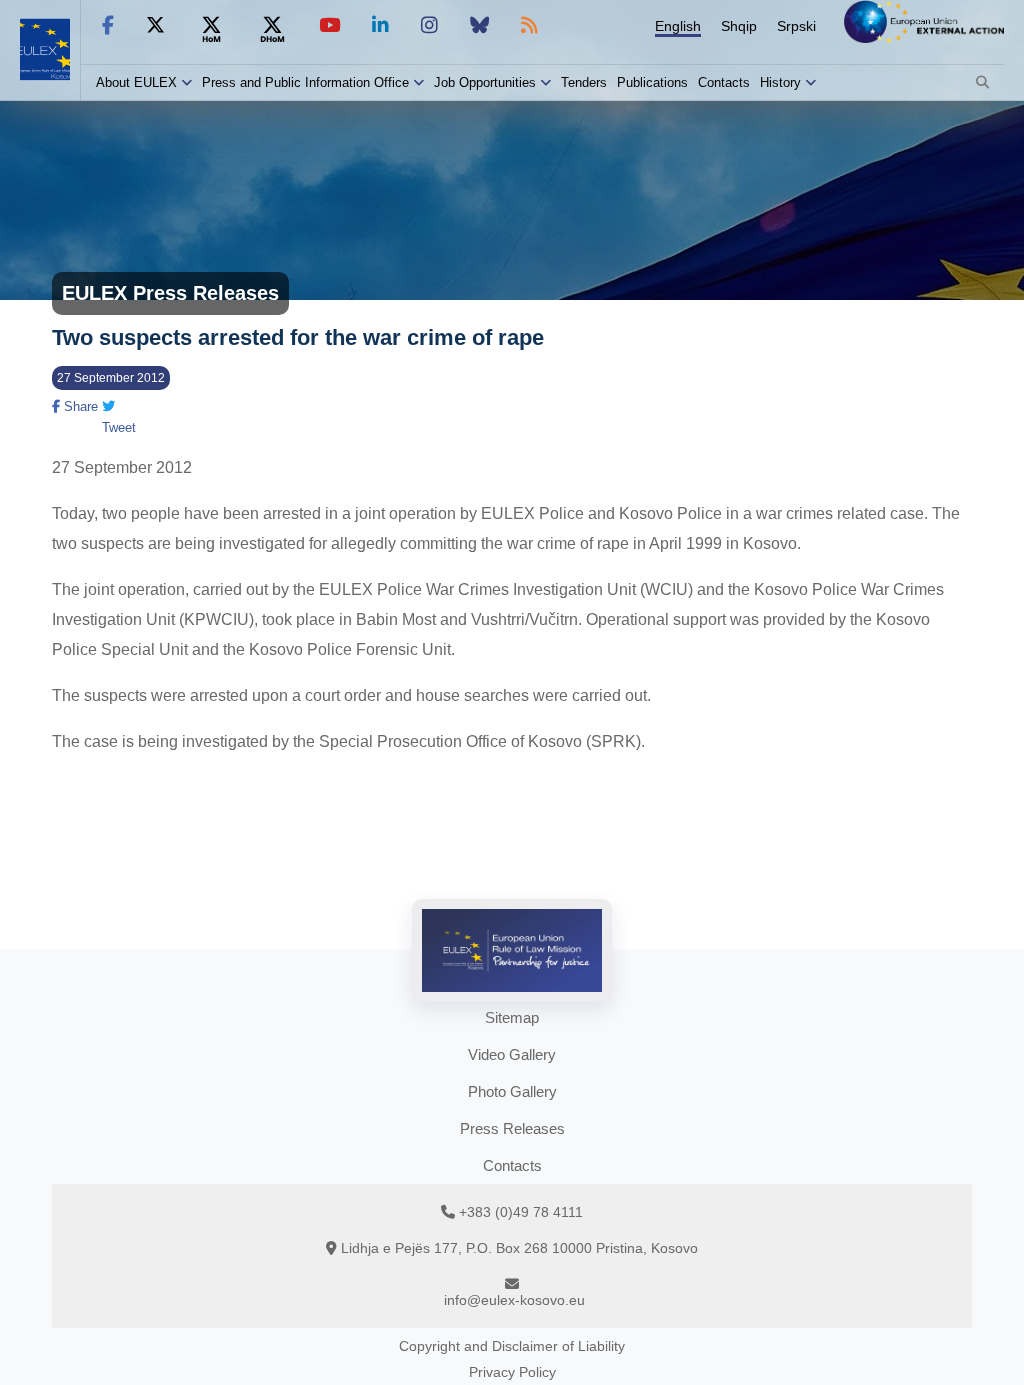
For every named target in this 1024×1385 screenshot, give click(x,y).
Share (79, 406)
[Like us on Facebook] (108, 25)
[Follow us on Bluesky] (479, 25)
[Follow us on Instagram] (429, 25)
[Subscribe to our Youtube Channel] (329, 25)
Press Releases (512, 1128)
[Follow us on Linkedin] (380, 25)
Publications (652, 82)
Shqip (739, 26)
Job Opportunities (485, 82)
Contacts (724, 82)
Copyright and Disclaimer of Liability (512, 1346)
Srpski (796, 26)
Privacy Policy (512, 1372)
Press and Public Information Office (305, 82)
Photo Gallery (512, 1091)
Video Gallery (512, 1054)
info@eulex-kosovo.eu (514, 1300)
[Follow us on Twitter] (155, 25)
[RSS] (529, 25)
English (678, 26)
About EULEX (136, 82)
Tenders (584, 82)
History (780, 82)
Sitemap (512, 1017)
